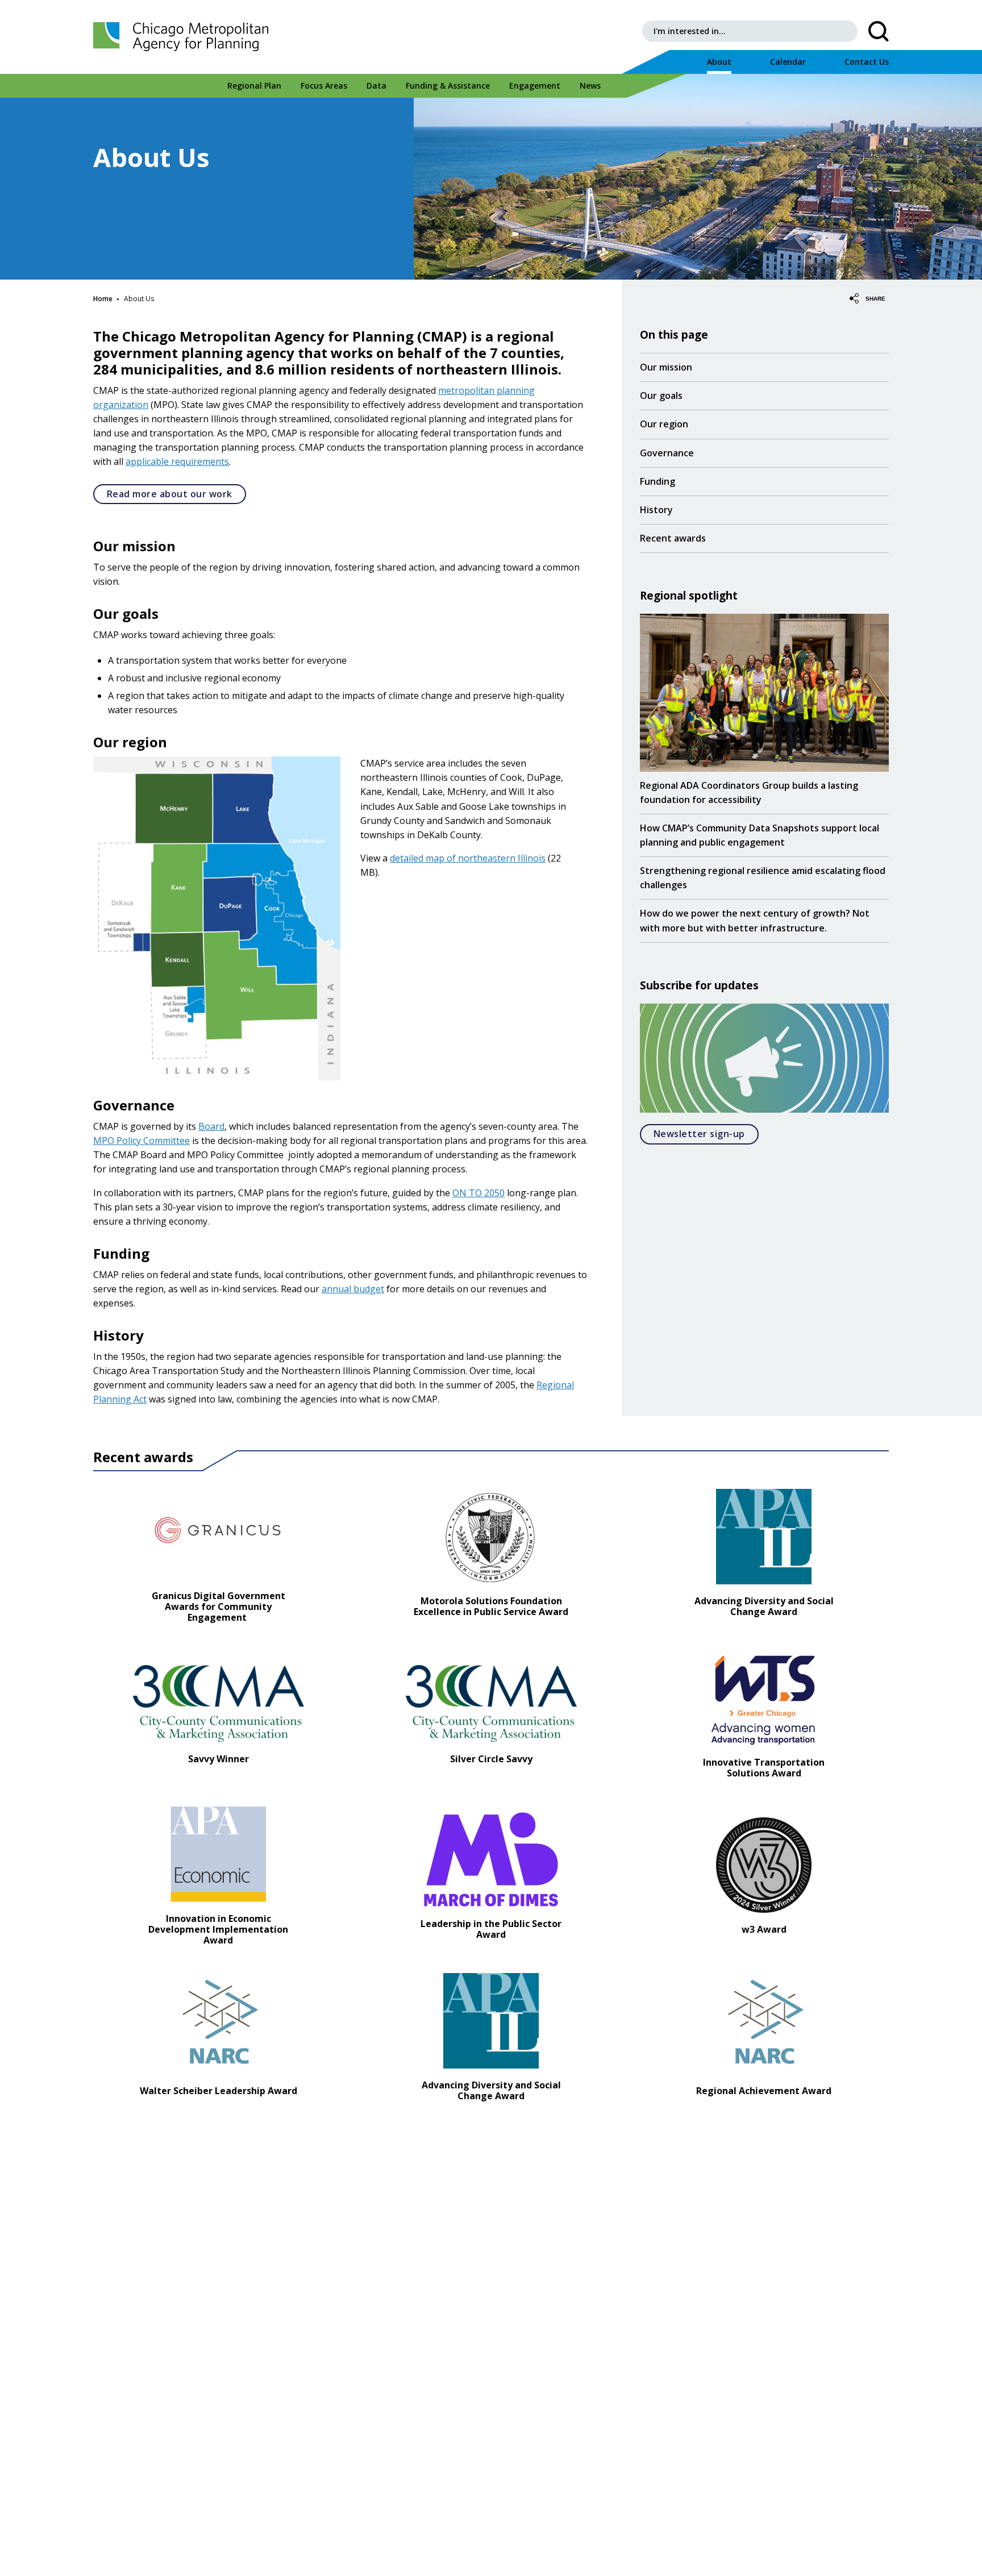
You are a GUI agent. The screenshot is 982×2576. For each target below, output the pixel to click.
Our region (664, 424)
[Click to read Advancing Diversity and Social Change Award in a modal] (764, 1536)
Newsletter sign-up (706, 1133)
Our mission (666, 367)
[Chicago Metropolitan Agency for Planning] (184, 37)
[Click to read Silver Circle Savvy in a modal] (491, 1703)
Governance (667, 453)
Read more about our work (170, 494)
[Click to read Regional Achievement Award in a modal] (764, 2025)
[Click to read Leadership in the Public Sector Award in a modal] (491, 1858)
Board (211, 1126)
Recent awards (673, 538)
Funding (658, 481)
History (656, 510)
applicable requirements (177, 461)
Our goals (661, 396)
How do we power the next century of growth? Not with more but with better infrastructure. (755, 920)
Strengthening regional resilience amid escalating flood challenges (763, 877)
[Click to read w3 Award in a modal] (764, 1864)
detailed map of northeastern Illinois (468, 858)
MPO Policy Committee (142, 1141)
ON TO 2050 (478, 1193)
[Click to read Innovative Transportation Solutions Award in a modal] (764, 1697)
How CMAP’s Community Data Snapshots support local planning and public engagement (760, 835)
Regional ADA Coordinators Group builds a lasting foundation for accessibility (749, 792)
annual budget (353, 1289)
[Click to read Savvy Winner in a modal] (219, 1703)
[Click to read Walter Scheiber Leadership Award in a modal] (218, 2025)
